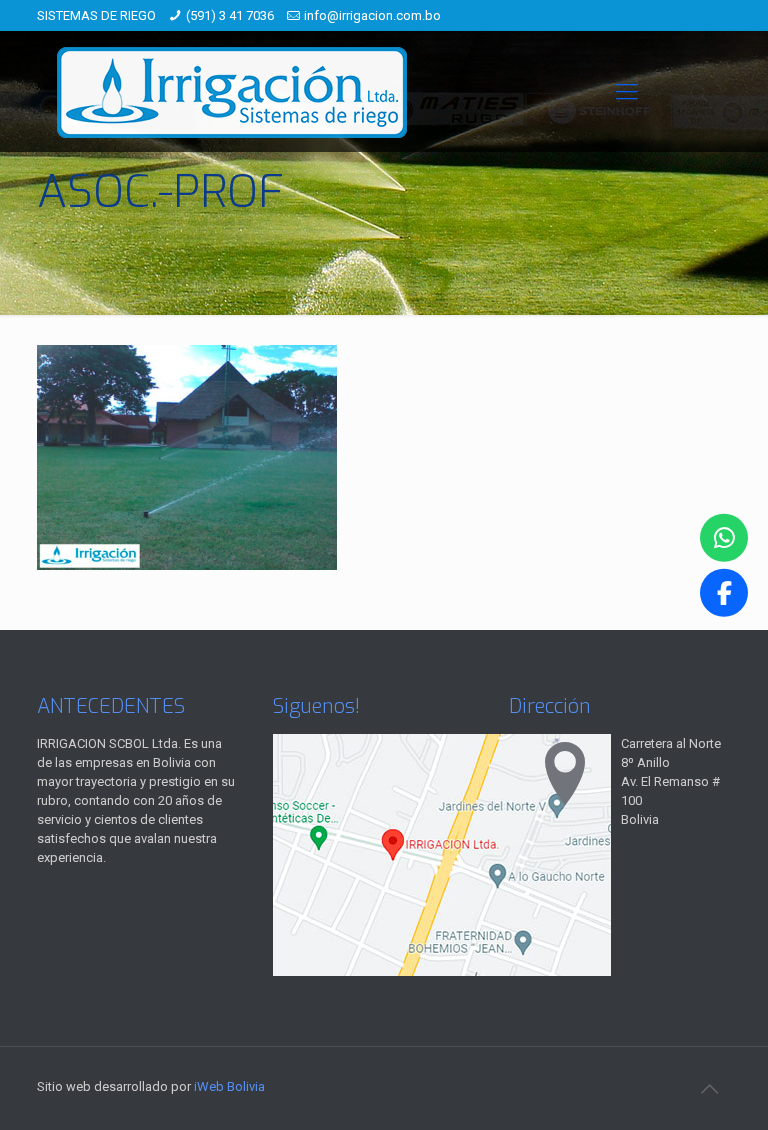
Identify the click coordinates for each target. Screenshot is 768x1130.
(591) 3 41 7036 (230, 15)
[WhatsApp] (724, 538)
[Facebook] (724, 592)
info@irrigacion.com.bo (372, 15)
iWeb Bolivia (229, 1086)
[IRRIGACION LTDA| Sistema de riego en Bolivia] (232, 91)
